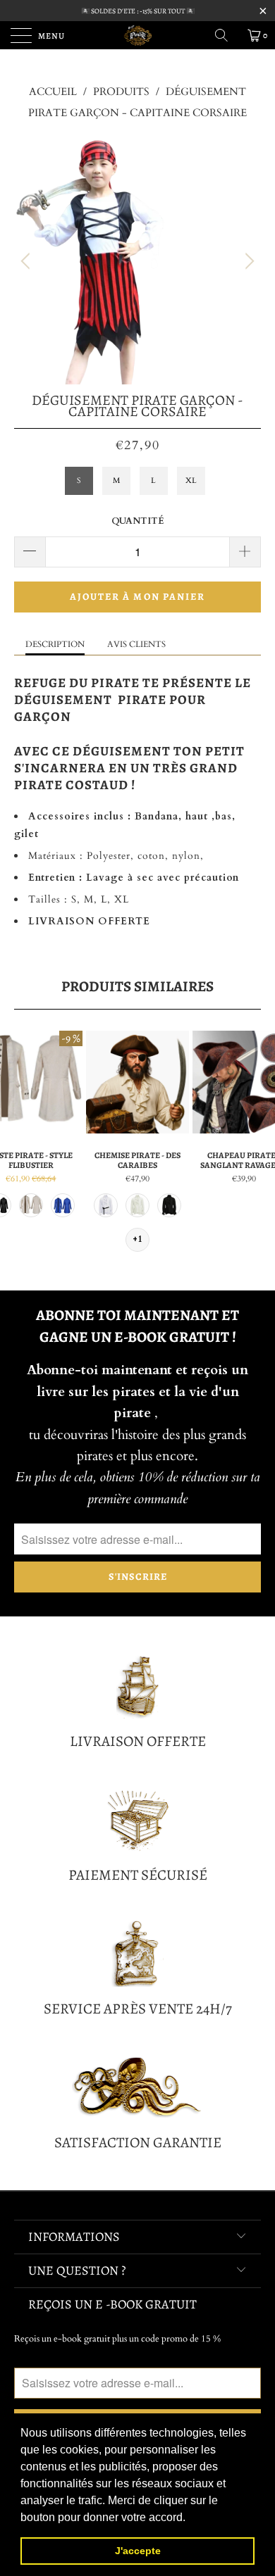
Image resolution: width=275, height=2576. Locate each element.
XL (191, 480)
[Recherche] (226, 35)
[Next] (248, 261)
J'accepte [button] (138, 2551)
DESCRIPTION (55, 644)
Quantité (138, 521)
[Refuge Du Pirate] (138, 35)
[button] (190, 2518)
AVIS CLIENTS (136, 644)
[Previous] (28, 261)
